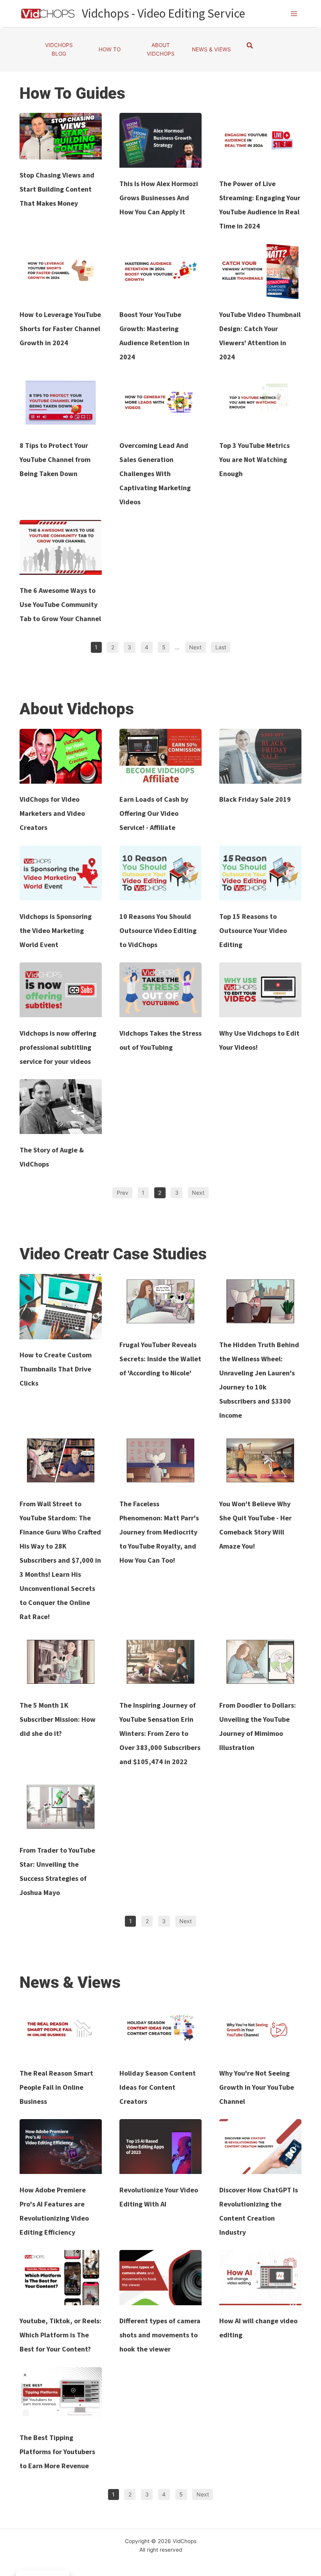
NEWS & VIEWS (211, 49)
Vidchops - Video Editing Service (163, 13)
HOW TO (110, 49)
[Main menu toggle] (294, 14)
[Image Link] (61, 136)
